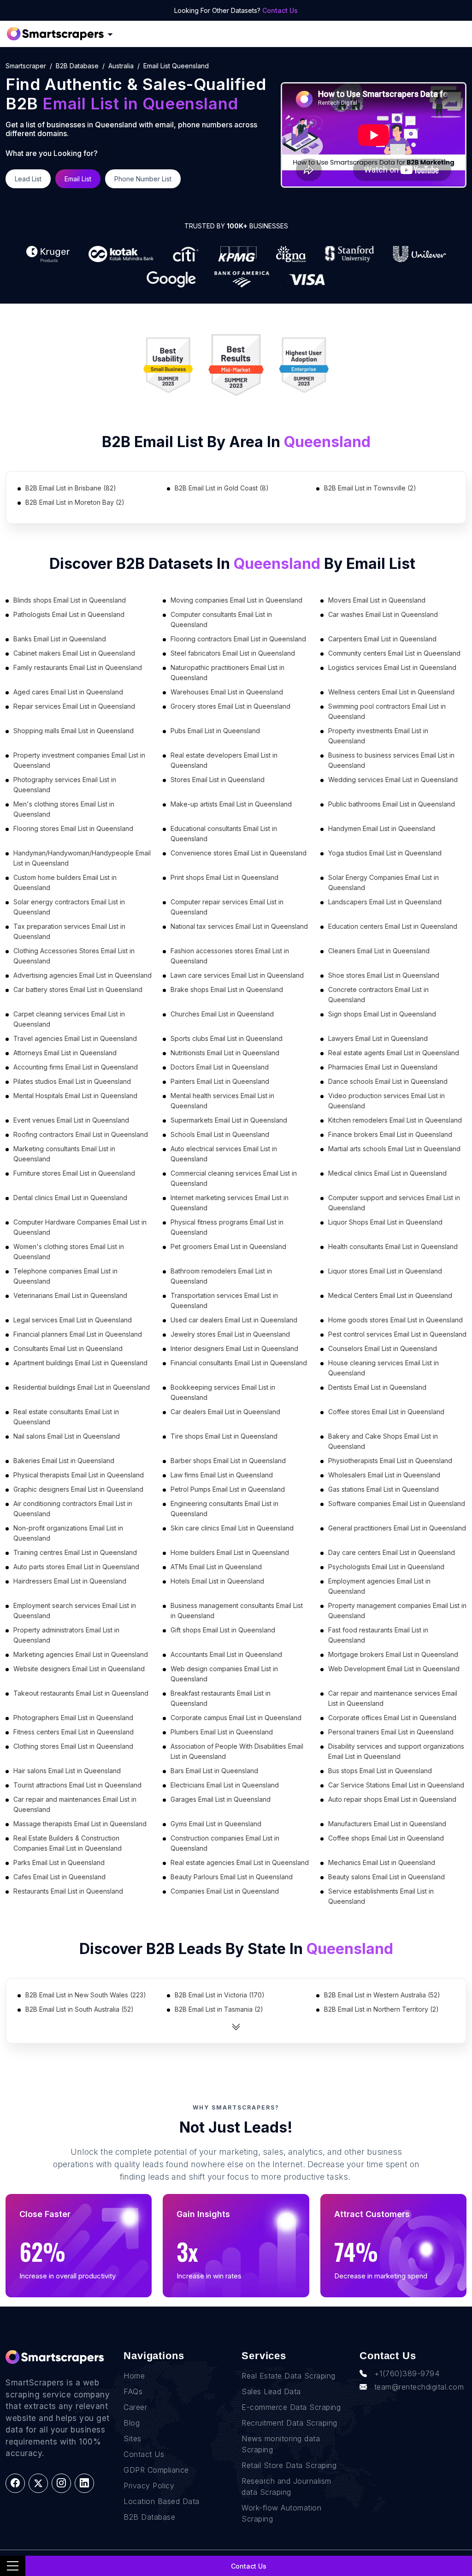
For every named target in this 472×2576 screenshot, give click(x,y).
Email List (78, 179)
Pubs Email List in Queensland (215, 731)
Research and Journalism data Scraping (286, 2486)
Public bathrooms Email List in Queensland (392, 804)
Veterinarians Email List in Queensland (70, 1295)
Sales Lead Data (271, 2391)
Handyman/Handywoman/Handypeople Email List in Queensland (82, 858)
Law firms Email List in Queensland (222, 1475)
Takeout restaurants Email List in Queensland (81, 1693)
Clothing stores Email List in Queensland (73, 1746)
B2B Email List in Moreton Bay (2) (75, 502)
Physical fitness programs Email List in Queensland (227, 1227)
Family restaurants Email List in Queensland (78, 667)
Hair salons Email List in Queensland (67, 1771)
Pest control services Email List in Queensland (397, 1334)
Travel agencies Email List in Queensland (75, 1038)
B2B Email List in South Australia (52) (80, 2009)
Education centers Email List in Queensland (393, 926)
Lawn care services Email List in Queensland (237, 975)
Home (134, 2376)
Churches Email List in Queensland (222, 1014)
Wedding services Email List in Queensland (393, 780)
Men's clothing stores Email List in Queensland (64, 809)
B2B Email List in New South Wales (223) (86, 1995)
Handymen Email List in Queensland (382, 828)
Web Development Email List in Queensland (394, 1669)
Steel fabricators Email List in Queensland (233, 653)
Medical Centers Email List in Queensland (390, 1295)
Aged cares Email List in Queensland (68, 692)
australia (121, 66)
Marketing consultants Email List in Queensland (64, 1154)
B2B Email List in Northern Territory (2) (381, 2009)
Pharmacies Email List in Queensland (383, 1067)
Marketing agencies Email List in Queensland (81, 1654)
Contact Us (280, 10)
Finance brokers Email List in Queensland (390, 1134)
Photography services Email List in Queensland (65, 785)
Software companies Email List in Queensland (397, 1503)
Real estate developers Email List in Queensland (224, 760)
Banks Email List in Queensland (60, 639)
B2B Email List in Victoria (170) (220, 1995)
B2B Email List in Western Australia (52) (382, 1995)
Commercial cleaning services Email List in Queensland (234, 1178)
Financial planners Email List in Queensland (78, 1334)
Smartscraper (26, 66)
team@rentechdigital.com (419, 2387)
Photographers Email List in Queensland (73, 1718)
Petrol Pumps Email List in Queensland (228, 1489)
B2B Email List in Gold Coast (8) (222, 488)
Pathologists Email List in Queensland (69, 614)
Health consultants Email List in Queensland (393, 1246)
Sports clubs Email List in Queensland (227, 1038)
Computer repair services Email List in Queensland (227, 907)
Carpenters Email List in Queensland (382, 639)
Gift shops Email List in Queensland (223, 1630)
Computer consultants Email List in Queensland (221, 619)
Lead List (28, 179)
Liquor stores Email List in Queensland (385, 1271)
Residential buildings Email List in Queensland (82, 1387)
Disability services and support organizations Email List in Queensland (396, 1751)
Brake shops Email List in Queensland (227, 989)
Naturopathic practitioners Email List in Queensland (227, 672)
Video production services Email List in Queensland (386, 1101)
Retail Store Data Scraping (289, 2465)
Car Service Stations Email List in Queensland (396, 1785)
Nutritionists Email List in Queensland (225, 1053)
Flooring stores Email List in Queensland (73, 828)
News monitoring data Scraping (281, 2444)
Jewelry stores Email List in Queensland (230, 1334)
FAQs (133, 2391)
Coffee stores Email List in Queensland (386, 1412)
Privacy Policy (149, 2486)
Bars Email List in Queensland (214, 1771)
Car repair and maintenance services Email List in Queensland (393, 1698)
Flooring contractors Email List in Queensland (238, 639)
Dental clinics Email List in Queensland (70, 1198)
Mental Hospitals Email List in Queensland (75, 1096)
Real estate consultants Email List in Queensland (66, 1417)
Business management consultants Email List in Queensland (237, 1611)
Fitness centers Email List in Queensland (74, 1732)
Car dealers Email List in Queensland (225, 1412)
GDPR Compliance (156, 2470)
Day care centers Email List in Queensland (392, 1552)
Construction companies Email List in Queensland (225, 1843)
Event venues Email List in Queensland (71, 1120)
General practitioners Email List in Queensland (397, 1528)
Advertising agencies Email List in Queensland (83, 975)
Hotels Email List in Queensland (217, 1581)
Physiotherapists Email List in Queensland (390, 1461)
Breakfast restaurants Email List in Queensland (221, 1698)
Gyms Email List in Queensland (216, 1824)
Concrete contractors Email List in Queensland (378, 995)
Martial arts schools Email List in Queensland (394, 1149)
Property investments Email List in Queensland (378, 736)
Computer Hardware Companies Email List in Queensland (80, 1227)
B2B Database (77, 66)
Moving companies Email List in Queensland (236, 600)
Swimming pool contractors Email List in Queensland (387, 711)
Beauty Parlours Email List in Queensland (232, 1877)
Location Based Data (162, 2501)
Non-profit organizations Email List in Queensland (68, 1533)
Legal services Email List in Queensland (73, 1320)
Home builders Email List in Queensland (230, 1552)
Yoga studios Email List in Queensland (385, 853)
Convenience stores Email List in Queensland (239, 853)
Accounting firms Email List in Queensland (76, 1067)
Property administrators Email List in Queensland (66, 1635)
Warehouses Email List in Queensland (227, 692)
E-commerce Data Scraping (291, 2407)
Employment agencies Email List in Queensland (379, 1586)
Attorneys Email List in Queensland (65, 1053)
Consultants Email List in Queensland (68, 1348)
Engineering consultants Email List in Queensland (224, 1509)
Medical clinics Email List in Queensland (387, 1173)
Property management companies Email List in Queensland (397, 1611)
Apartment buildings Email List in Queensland (80, 1363)
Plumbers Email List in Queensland (222, 1732)
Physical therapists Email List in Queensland (79, 1475)
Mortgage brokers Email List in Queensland (393, 1654)
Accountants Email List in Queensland (226, 1654)
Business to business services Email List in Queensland (391, 760)
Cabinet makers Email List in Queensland (74, 653)
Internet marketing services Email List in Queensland (230, 1203)
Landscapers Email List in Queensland (385, 902)
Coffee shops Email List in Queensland (386, 1838)
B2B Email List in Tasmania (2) (219, 2009)
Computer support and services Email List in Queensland (394, 1203)
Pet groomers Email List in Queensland (228, 1246)
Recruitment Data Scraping (289, 2423)
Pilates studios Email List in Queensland (72, 1081)
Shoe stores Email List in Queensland (384, 975)
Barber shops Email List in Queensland (228, 1461)
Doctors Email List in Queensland (220, 1067)
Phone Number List (143, 179)
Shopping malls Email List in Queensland (74, 731)
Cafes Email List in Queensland (59, 1877)
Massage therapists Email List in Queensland (80, 1824)
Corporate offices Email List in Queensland (392, 1718)
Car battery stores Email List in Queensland (78, 989)
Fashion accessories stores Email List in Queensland (230, 956)
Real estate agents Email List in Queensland (394, 1053)
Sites (133, 2439)
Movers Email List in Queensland (377, 600)
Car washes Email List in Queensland (383, 614)
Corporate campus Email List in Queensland (236, 1718)
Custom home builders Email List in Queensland (65, 882)
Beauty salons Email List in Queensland (386, 1877)
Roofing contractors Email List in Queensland (81, 1134)
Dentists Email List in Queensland (377, 1387)
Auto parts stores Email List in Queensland (76, 1567)
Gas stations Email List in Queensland (383, 1489)
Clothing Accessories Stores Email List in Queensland (74, 956)
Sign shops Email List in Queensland (382, 1014)
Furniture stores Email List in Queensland (74, 1173)
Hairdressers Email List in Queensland (70, 1581)
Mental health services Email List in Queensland (222, 1101)
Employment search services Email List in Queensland (75, 1611)
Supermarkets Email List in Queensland (229, 1120)
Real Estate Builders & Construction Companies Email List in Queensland (68, 1843)
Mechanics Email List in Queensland (382, 1862)
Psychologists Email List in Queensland (386, 1567)
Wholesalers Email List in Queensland (384, 1475)
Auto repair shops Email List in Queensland (392, 1799)
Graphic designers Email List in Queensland (78, 1489)
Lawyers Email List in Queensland (378, 1038)
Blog (132, 2423)
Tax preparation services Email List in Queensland (69, 931)
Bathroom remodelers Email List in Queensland (221, 1276)
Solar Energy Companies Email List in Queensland (383, 882)
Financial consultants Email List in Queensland (239, 1363)
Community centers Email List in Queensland (394, 653)
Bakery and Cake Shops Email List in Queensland (383, 1441)
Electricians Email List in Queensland (225, 1785)
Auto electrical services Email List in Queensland (224, 1154)
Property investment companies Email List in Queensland (79, 760)
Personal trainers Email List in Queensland (391, 1732)
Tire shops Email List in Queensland (224, 1436)
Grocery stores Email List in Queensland (230, 706)
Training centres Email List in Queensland (75, 1552)
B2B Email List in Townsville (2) (370, 488)
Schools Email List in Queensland (220, 1134)
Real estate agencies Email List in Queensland (240, 1862)
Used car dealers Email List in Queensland (234, 1320)
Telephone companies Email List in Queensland (65, 1276)
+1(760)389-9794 (407, 2373)
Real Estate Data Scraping (289, 2376)
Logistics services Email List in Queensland (392, 667)
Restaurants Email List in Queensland (68, 1891)
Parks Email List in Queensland (59, 1862)
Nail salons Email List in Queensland (67, 1436)
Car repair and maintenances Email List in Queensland (75, 1804)
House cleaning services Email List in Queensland (383, 1368)
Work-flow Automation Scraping (281, 2513)
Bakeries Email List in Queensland (64, 1461)
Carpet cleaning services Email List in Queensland (69, 1019)
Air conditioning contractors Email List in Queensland (73, 1509)
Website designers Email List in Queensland (79, 1669)
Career (135, 2407)
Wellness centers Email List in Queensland (391, 692)
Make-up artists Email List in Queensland (231, 804)
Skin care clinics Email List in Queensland (232, 1528)
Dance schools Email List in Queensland (388, 1081)
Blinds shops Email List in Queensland (70, 600)
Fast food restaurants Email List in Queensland (378, 1635)
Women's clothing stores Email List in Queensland (69, 1252)
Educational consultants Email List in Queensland (224, 834)
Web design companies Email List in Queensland (224, 1674)
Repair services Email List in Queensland (74, 706)
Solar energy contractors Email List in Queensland (69, 907)
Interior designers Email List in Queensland (234, 1348)
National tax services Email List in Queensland (239, 926)
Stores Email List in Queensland (218, 780)
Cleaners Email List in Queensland (379, 951)
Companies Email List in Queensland (225, 1891)
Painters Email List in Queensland (220, 1081)
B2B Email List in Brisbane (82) (71, 488)
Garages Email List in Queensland (221, 1799)
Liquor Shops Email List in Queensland (385, 1222)
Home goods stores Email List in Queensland (395, 1320)
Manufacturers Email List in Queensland (387, 1824)
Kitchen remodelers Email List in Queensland (395, 1120)
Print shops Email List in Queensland (224, 877)
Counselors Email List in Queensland (383, 1348)
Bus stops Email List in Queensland (380, 1771)
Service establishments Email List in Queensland (381, 1896)
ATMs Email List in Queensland (216, 1567)
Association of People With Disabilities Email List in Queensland (237, 1751)
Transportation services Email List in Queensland (224, 1300)
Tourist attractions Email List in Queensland (77, 1785)
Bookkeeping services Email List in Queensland (223, 1392)
